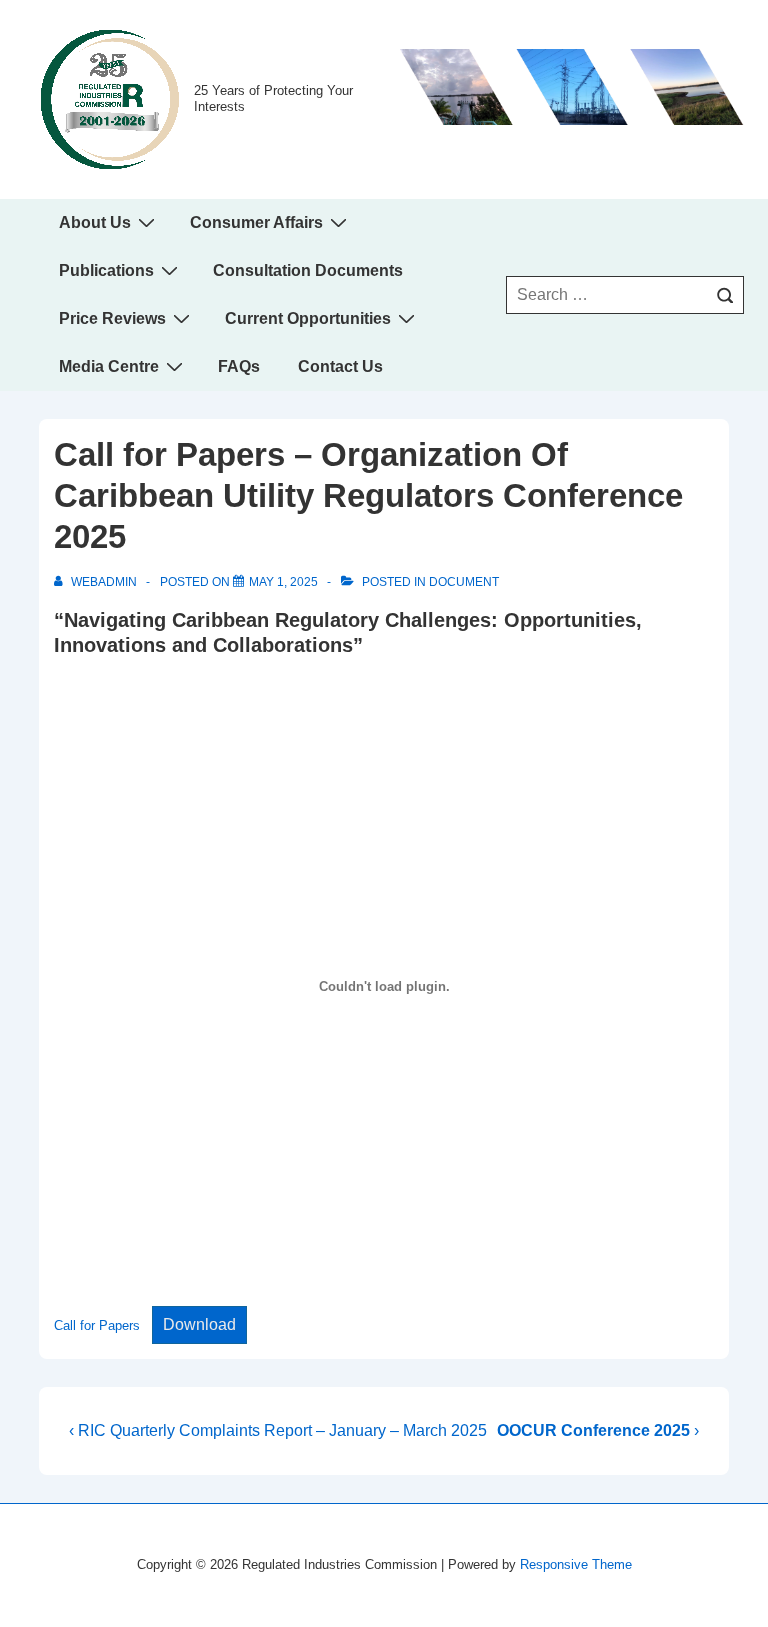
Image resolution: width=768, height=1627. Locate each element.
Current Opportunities (308, 318)
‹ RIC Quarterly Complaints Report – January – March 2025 (278, 1430)
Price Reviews (112, 318)
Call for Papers (97, 1325)
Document (464, 582)
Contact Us (340, 366)
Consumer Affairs (256, 222)
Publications (106, 270)
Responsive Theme (576, 1564)
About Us (95, 222)
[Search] (725, 295)
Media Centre (109, 366)
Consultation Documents (308, 270)
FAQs (239, 366)
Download (199, 1324)
